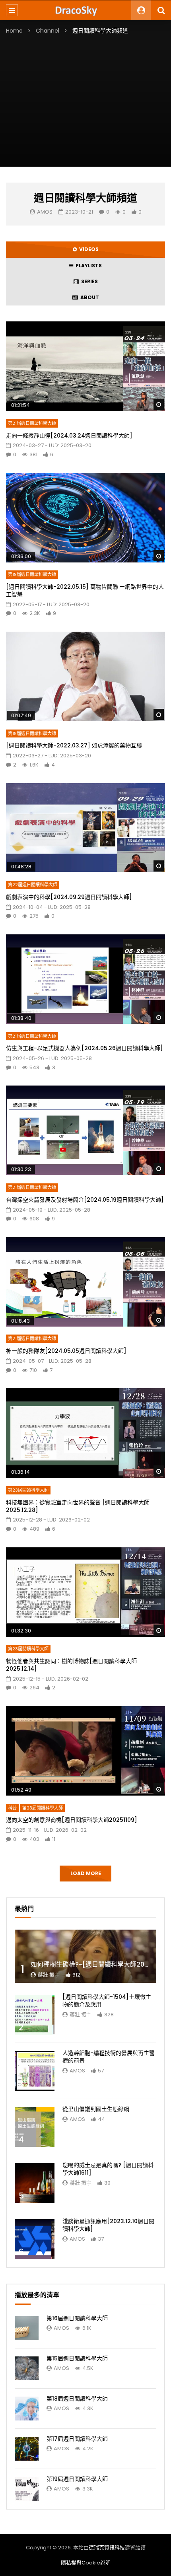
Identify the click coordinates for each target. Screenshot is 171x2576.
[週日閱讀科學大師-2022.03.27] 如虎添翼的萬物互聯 (74, 745)
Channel (48, 31)
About (88, 297)
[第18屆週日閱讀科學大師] (27, 2409)
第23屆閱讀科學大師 (28, 1490)
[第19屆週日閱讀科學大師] (27, 2489)
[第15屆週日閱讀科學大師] (27, 2368)
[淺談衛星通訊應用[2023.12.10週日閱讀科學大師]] (35, 2239)
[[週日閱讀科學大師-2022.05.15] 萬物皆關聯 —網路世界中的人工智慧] (85, 518)
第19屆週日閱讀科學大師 (32, 574)
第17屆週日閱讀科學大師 (77, 2439)
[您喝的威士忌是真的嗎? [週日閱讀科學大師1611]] (35, 2183)
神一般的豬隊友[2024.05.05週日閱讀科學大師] (66, 1351)
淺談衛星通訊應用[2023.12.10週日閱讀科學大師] (108, 2225)
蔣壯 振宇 (49, 1975)
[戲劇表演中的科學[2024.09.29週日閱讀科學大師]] (85, 828)
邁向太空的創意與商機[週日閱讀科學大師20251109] (72, 1820)
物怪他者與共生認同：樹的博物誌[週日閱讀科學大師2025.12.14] (71, 1665)
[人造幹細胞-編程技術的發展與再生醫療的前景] (35, 2071)
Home (14, 31)
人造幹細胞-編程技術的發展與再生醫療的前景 (109, 2057)
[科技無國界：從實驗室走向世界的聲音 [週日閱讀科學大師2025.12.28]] (85, 1433)
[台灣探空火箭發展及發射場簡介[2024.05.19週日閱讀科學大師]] (85, 1130)
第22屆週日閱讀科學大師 (33, 885)
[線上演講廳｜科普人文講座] (85, 10)
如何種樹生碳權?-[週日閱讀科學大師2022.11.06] (101, 1964)
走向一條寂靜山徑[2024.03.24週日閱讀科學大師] (69, 436)
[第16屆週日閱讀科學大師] (27, 2328)
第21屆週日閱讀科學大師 (32, 423)
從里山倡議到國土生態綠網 (96, 2109)
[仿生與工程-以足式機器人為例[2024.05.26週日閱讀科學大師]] (85, 979)
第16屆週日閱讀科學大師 (77, 2318)
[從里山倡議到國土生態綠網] (35, 2127)
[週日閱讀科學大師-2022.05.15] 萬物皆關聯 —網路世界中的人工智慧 (85, 590)
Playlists (87, 266)
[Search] (161, 10)
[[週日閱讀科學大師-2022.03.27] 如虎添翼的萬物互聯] (85, 676)
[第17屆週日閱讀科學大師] (27, 2449)
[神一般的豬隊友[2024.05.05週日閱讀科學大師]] (85, 1282)
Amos (45, 212)
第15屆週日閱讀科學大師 (77, 2358)
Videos (88, 249)
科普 (12, 1808)
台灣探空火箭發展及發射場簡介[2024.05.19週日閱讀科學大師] (85, 1200)
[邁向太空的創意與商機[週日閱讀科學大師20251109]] (85, 1751)
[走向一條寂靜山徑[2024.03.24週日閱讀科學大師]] (85, 366)
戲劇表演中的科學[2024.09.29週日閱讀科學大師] (69, 897)
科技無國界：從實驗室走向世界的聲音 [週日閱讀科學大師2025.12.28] (78, 1506)
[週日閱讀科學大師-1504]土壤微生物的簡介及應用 (107, 2001)
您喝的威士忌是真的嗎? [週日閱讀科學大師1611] (108, 2169)
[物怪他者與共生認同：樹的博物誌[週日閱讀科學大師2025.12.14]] (85, 1592)
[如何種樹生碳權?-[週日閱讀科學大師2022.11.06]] (85, 1956)
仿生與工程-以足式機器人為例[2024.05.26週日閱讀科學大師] (85, 1048)
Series (88, 281)
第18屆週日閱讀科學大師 (77, 2399)
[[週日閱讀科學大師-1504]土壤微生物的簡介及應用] (35, 2015)
